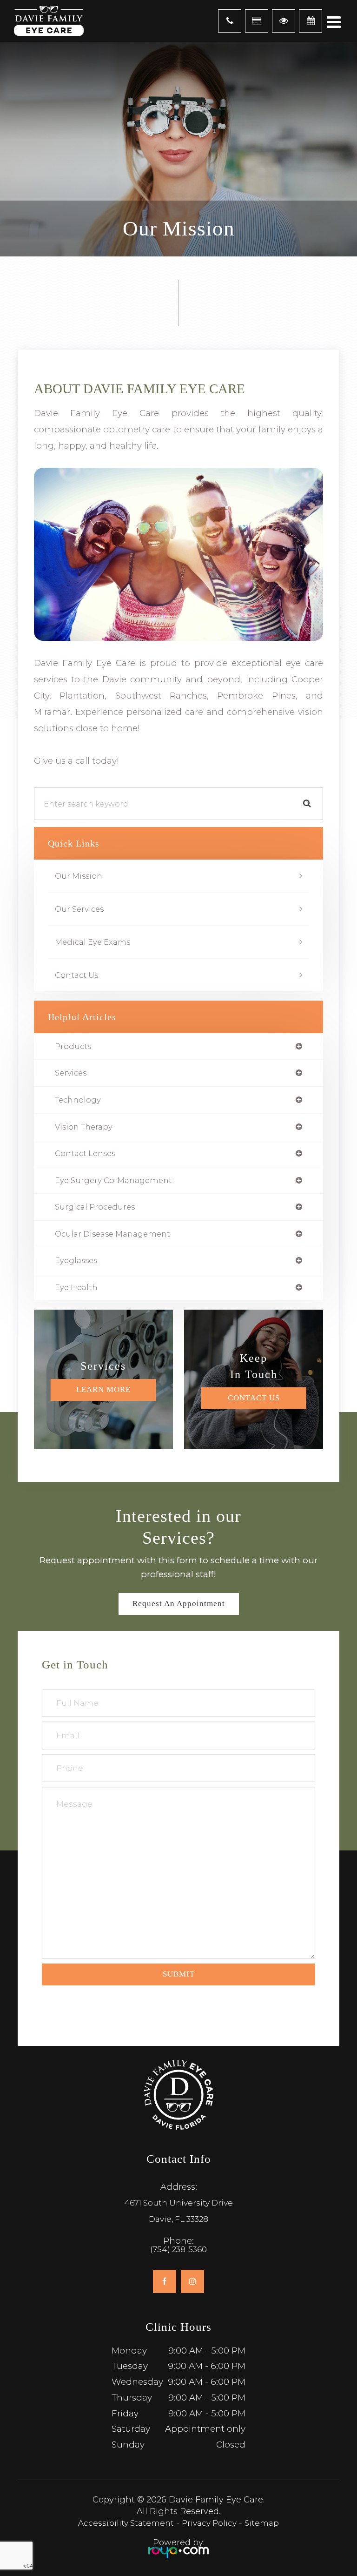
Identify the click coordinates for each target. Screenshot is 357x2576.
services (71, 1073)
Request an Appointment (179, 1604)
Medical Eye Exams (93, 942)
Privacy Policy (209, 2523)
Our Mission (79, 876)
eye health (76, 1288)
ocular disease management (112, 1234)
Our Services (79, 909)
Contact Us (76, 975)
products (73, 1046)
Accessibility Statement (126, 2523)
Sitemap (262, 2523)
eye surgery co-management (113, 1180)
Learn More (103, 1390)
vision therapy (84, 1127)
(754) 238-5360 (178, 2250)
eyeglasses (76, 1261)
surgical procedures (95, 1207)
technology (78, 1100)
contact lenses (85, 1153)
